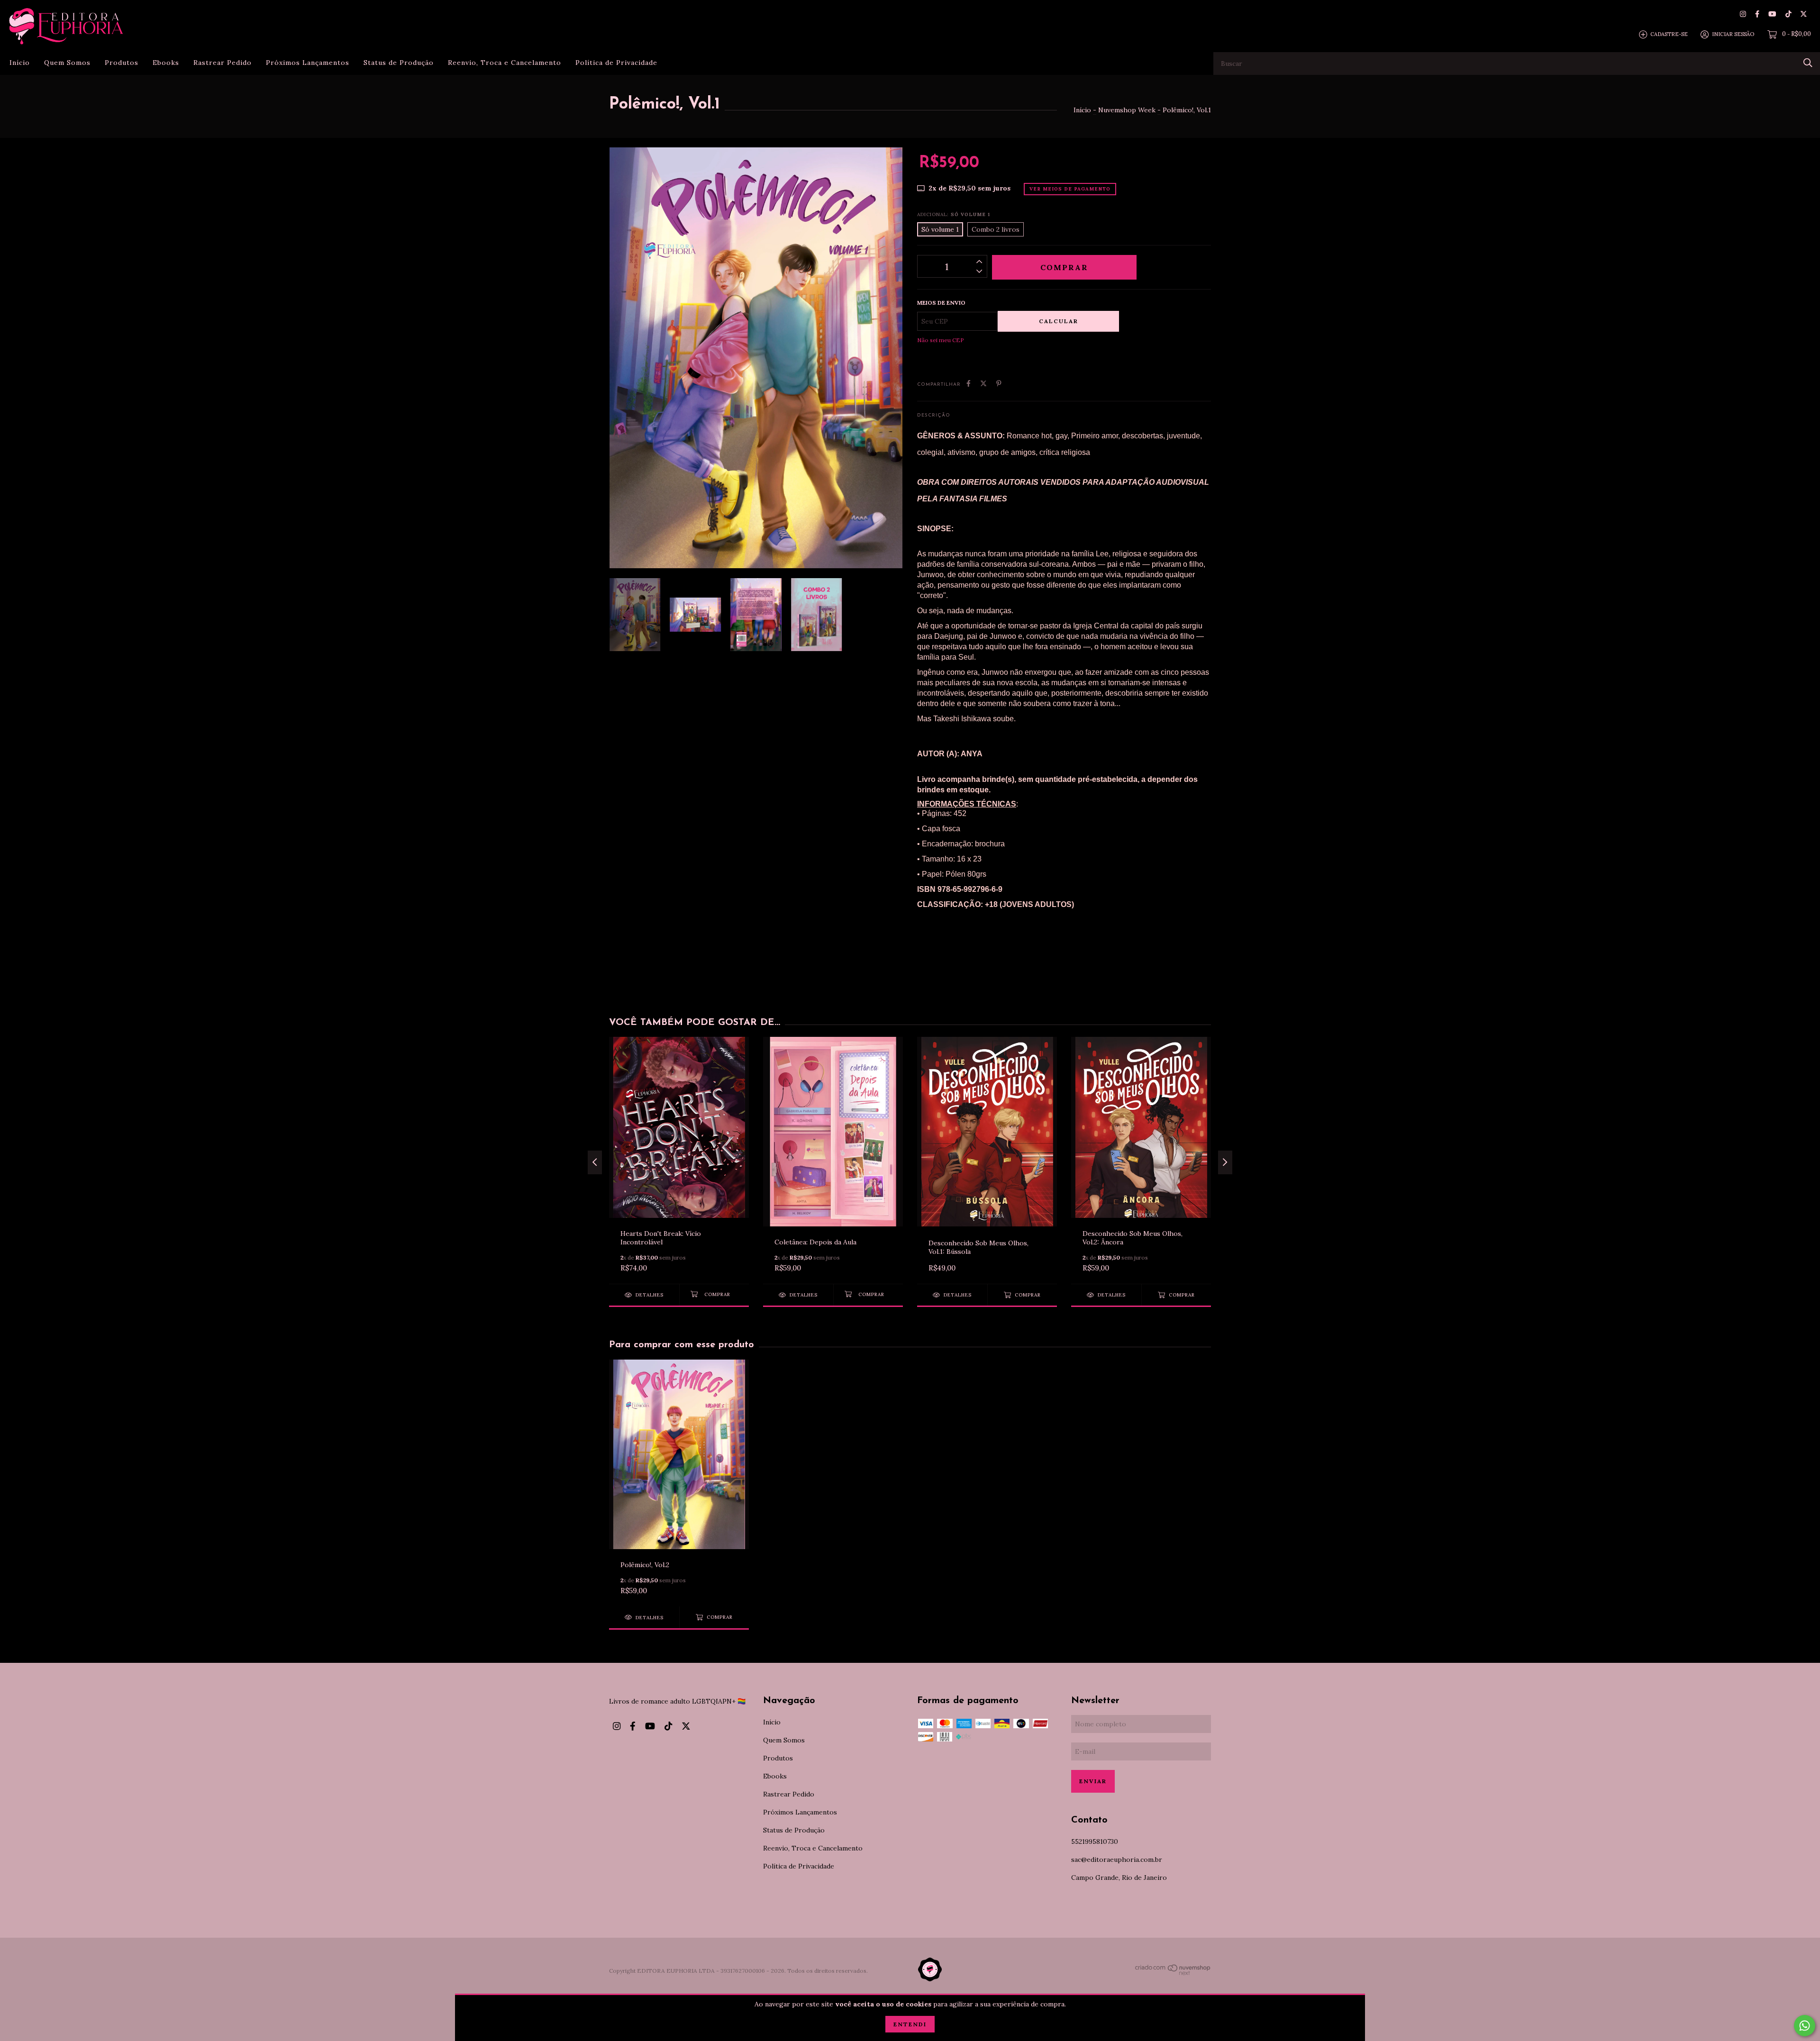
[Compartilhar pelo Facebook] (969, 383)
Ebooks (166, 63)
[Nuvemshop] (1173, 1973)
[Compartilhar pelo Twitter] (983, 383)
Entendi (910, 2024)
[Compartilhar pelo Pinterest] (999, 383)
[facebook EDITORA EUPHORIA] (1757, 14)
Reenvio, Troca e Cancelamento (505, 63)
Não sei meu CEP (941, 340)
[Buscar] (1808, 63)
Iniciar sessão (1733, 34)
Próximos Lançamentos (308, 63)
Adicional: (954, 214)
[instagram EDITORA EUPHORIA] (1743, 14)
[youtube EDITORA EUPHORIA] (1772, 14)
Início (20, 63)
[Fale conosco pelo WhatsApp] (1805, 2026)
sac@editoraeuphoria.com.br (1117, 1860)
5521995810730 (1095, 1841)
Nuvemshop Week (1127, 110)
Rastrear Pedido (223, 63)
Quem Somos (67, 63)
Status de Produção (399, 63)
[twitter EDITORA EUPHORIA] (1804, 14)
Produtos (122, 63)
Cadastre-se (1669, 34)
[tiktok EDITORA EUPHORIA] (1788, 14)
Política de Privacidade (616, 63)
